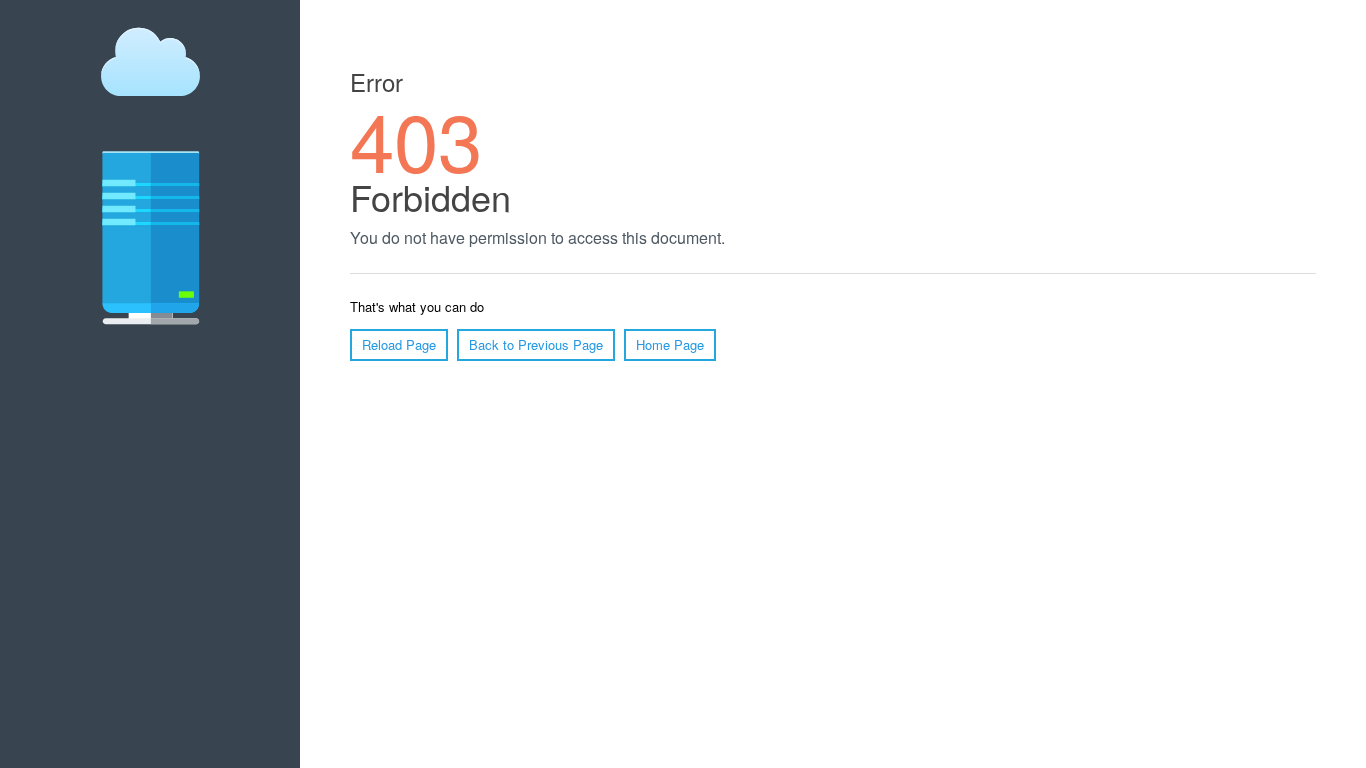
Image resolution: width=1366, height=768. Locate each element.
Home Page (670, 344)
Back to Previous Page (536, 344)
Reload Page (399, 344)
